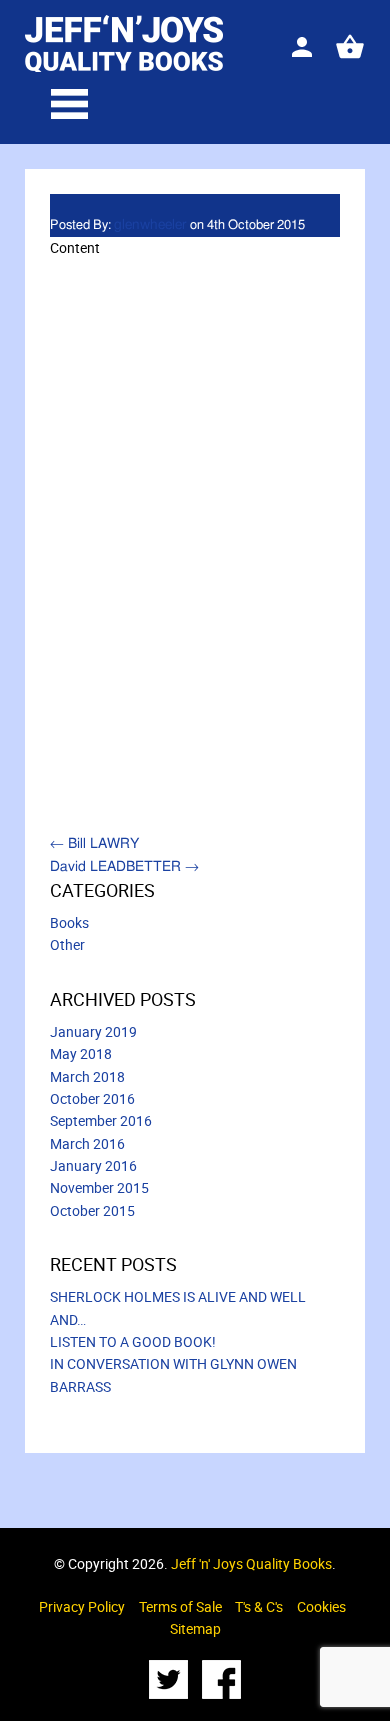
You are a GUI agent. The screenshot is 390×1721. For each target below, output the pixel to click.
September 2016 (101, 1120)
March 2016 (87, 1143)
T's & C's (259, 1606)
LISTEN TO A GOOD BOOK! (133, 1341)
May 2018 (81, 1053)
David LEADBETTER (124, 867)
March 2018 (87, 1076)
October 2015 (92, 1210)
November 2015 (99, 1187)
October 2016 (92, 1098)
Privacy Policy (82, 1606)
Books (69, 922)
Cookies (321, 1606)
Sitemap (195, 1628)
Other (67, 944)
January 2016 (93, 1165)
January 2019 (93, 1031)
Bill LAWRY (94, 844)
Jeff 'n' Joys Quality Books (251, 1563)
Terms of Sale (180, 1606)
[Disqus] (195, 549)
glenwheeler (150, 225)
